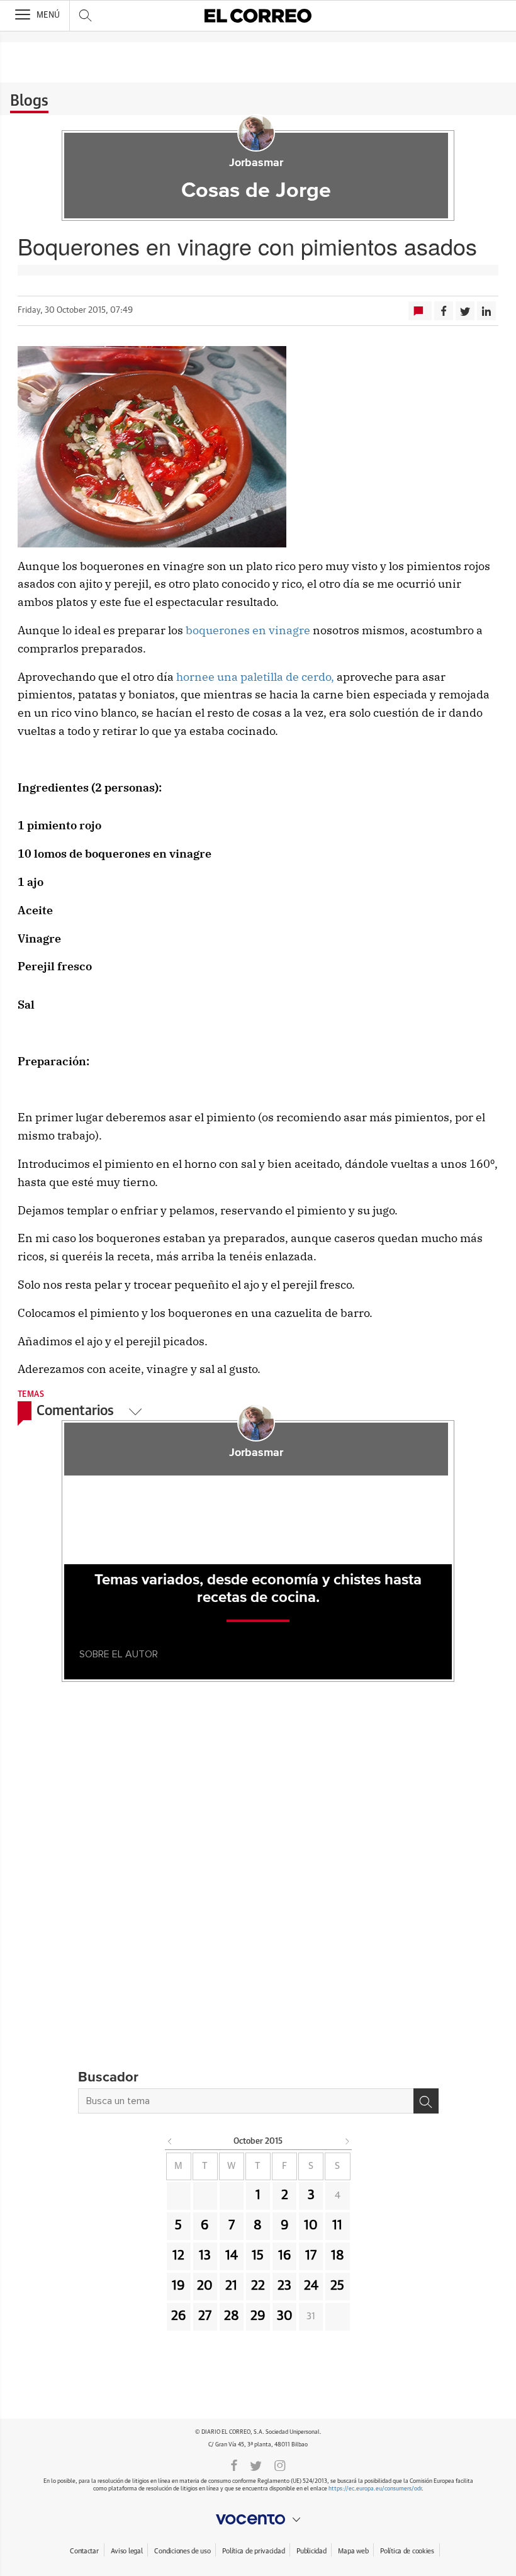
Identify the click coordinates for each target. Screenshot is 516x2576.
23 (284, 2286)
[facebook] (234, 2465)
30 (285, 2316)
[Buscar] (426, 2101)
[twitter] (256, 2465)
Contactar (84, 2551)
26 (179, 2316)
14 (232, 2256)
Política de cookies (407, 2551)
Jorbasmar (256, 163)
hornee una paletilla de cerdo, (255, 677)
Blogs (29, 101)
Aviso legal (127, 2551)
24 (311, 2286)
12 (178, 2256)
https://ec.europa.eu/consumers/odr (375, 2489)
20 (205, 2286)
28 (232, 2316)
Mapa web (353, 2551)
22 (258, 2286)
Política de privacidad (253, 2551)
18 (338, 2256)
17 (311, 2256)
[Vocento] (258, 2519)
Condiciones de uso (182, 2551)
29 (258, 2316)
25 (337, 2286)
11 (337, 2226)
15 (258, 2256)
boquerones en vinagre (248, 630)
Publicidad (311, 2551)
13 (205, 2256)
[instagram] (280, 2465)
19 (178, 2286)
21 (231, 2286)
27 (205, 2316)
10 (311, 2226)
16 (285, 2256)
